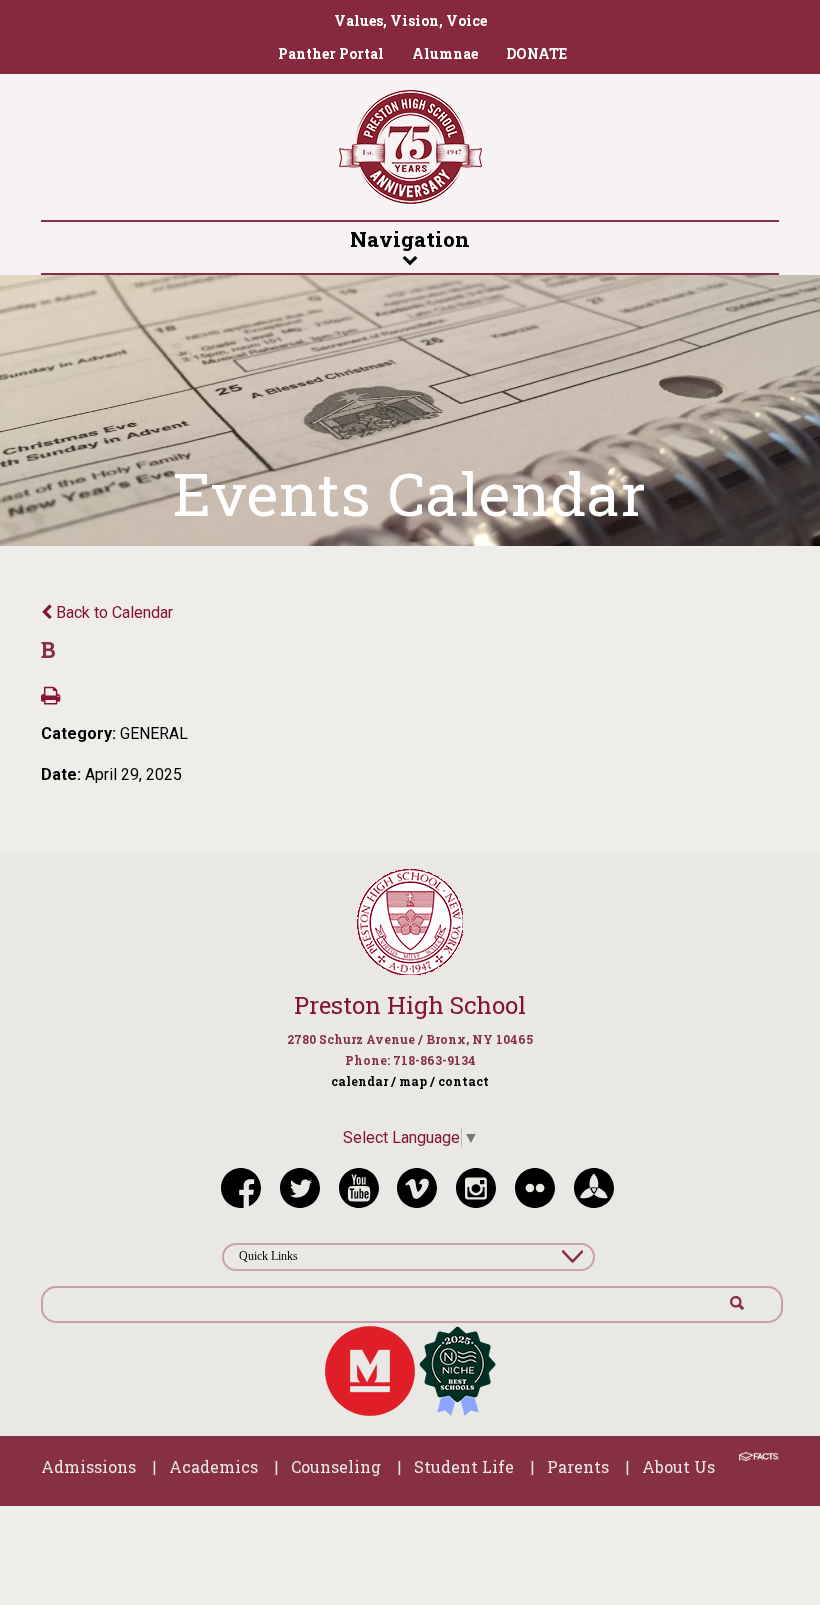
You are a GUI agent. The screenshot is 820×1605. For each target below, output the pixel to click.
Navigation (410, 239)
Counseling (336, 1466)
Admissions (88, 1466)
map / (417, 1081)
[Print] (50, 697)
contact (463, 1081)
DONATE (536, 53)
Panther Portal (331, 53)
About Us (678, 1466)
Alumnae (445, 53)
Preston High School (410, 1005)
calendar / (363, 1081)
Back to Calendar (112, 612)
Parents (578, 1466)
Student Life (464, 1466)
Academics (213, 1466)
